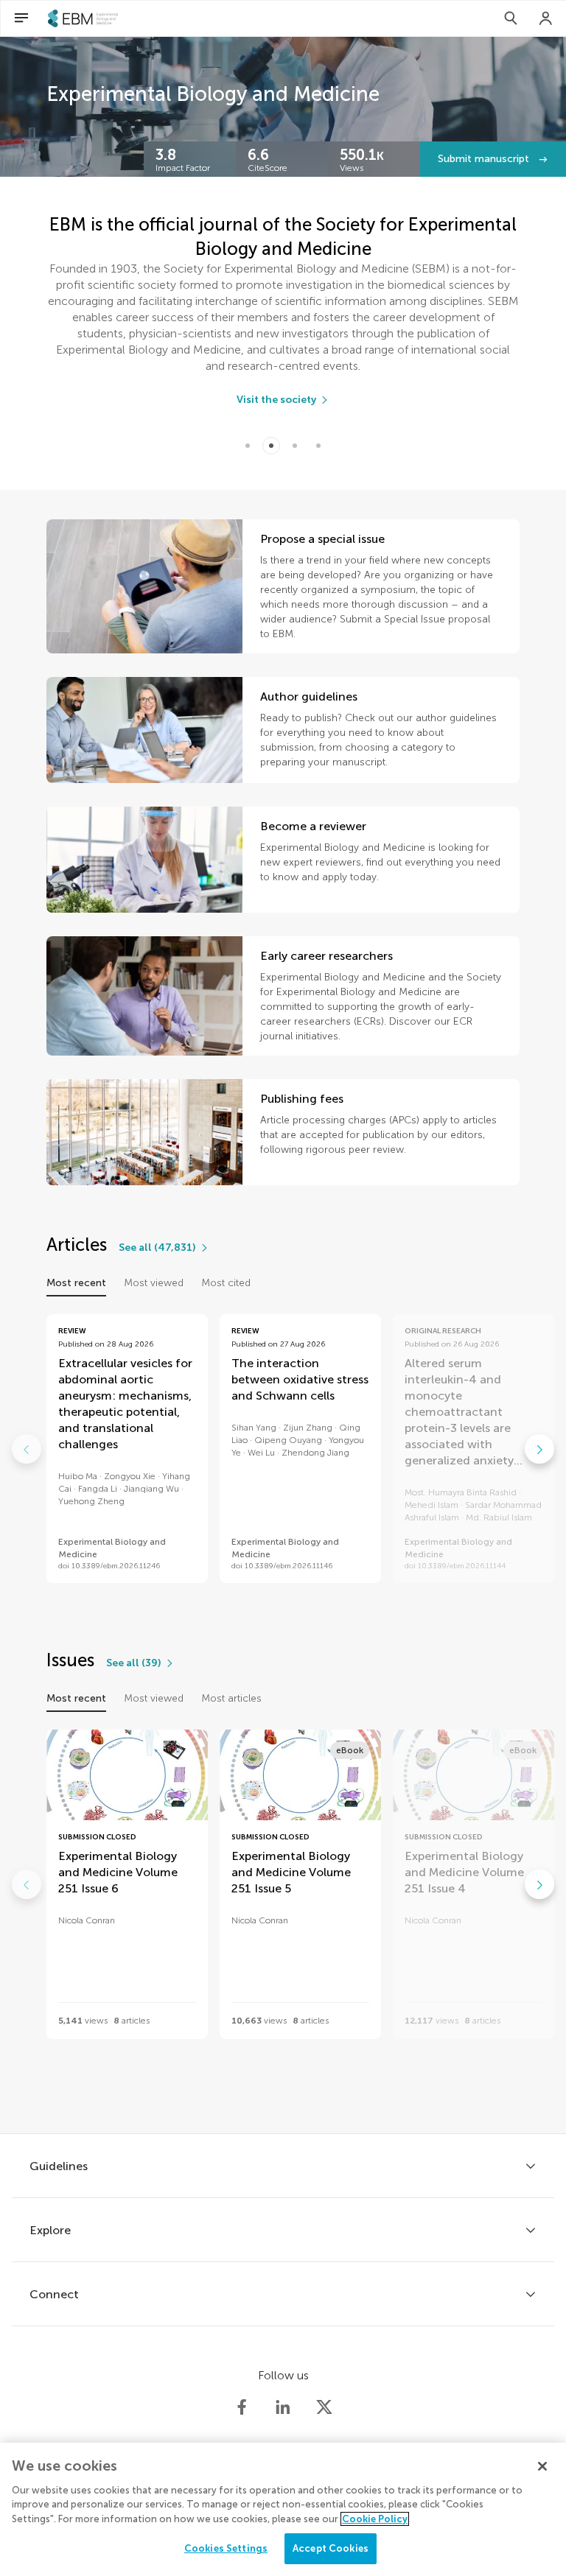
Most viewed (154, 1283)
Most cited (226, 1283)
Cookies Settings (226, 2548)
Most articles (231, 1698)
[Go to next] (539, 1449)
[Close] (542, 2466)
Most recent (76, 1283)
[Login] (546, 18)
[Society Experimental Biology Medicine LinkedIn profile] (283, 2407)
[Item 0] (248, 446)
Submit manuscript (485, 159)
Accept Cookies (331, 2548)
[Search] (511, 18)
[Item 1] (271, 446)
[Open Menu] (21, 18)
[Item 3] (318, 446)
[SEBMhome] (83, 18)
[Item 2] (295, 446)
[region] (283, 2509)
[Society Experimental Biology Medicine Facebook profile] (242, 2407)
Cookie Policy (375, 2519)
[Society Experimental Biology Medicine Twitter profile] (324, 2407)
